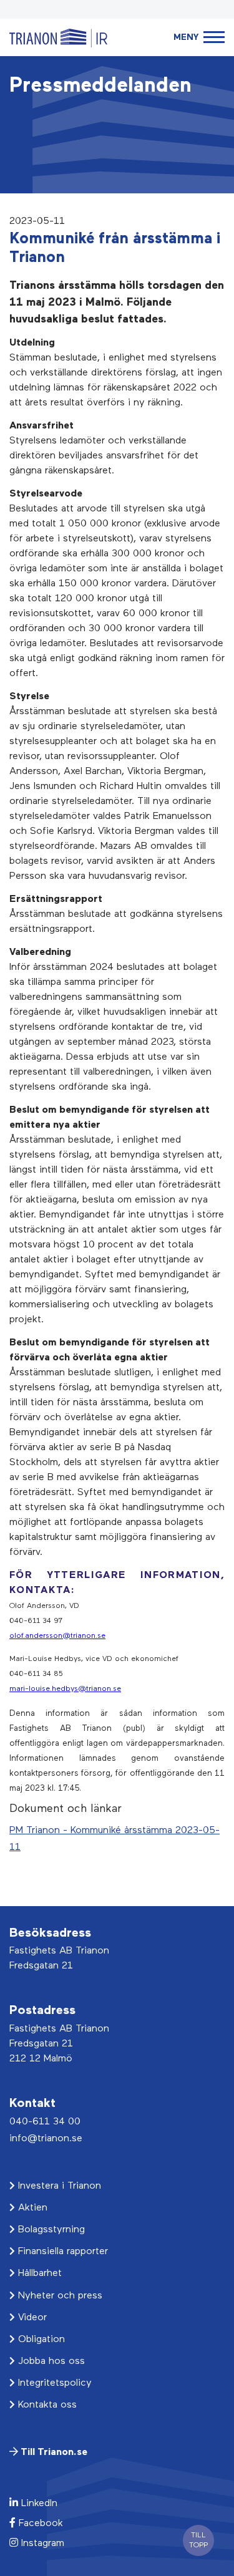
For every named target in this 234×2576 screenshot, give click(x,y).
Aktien (31, 2208)
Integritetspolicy (53, 2383)
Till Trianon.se (53, 2453)
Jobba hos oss (50, 2361)
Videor (31, 2318)
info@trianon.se (46, 2139)
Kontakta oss (46, 2405)
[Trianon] (58, 37)
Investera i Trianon (58, 2186)
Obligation (40, 2340)
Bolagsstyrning (50, 2230)
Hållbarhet (38, 2273)
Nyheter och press (59, 2296)
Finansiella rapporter (61, 2252)
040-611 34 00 (45, 2122)
